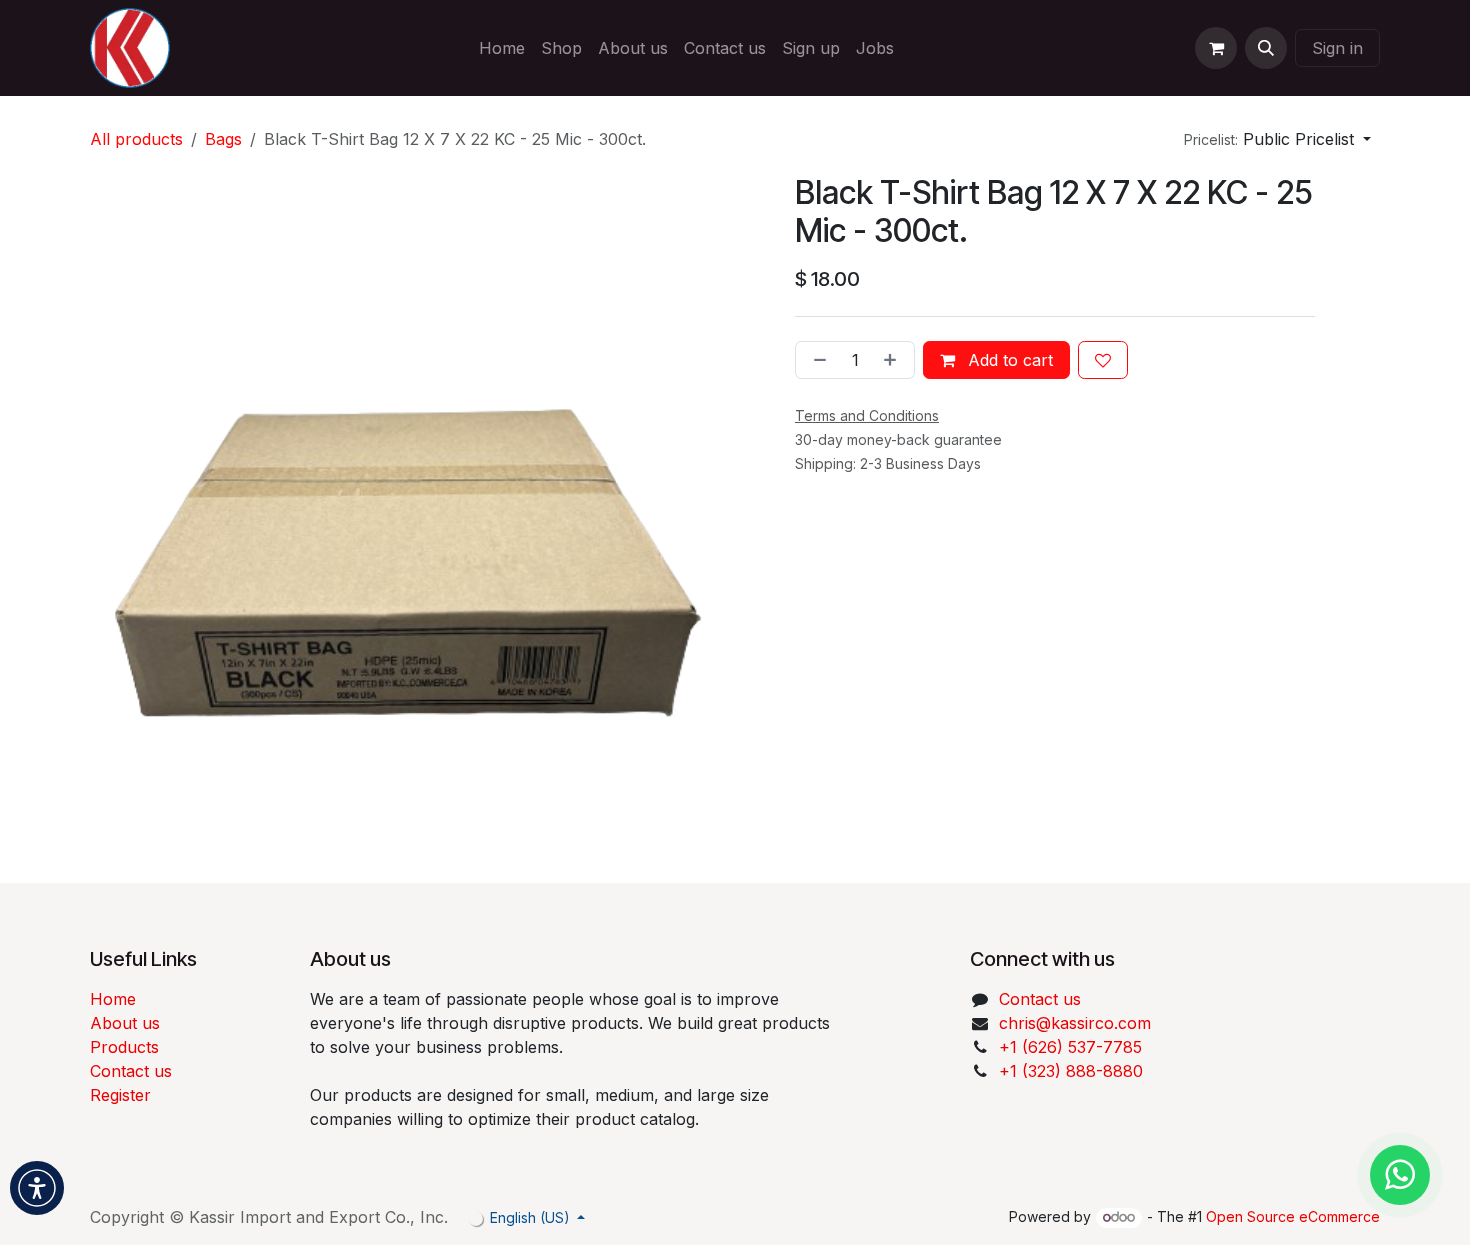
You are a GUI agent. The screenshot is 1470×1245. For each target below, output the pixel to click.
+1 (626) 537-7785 (1070, 1047)
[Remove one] (816, 360)
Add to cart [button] (1008, 360)
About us (125, 1023)
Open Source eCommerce (1293, 1216)
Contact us (131, 1071)
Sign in (1337, 48)
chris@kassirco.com (1077, 1023)
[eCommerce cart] (1216, 48)
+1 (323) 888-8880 (1071, 1071)
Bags (223, 139)
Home (113, 999)
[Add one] (894, 360)
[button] (1266, 48)
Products (124, 1047)
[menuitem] (502, 48)
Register (120, 1095)
